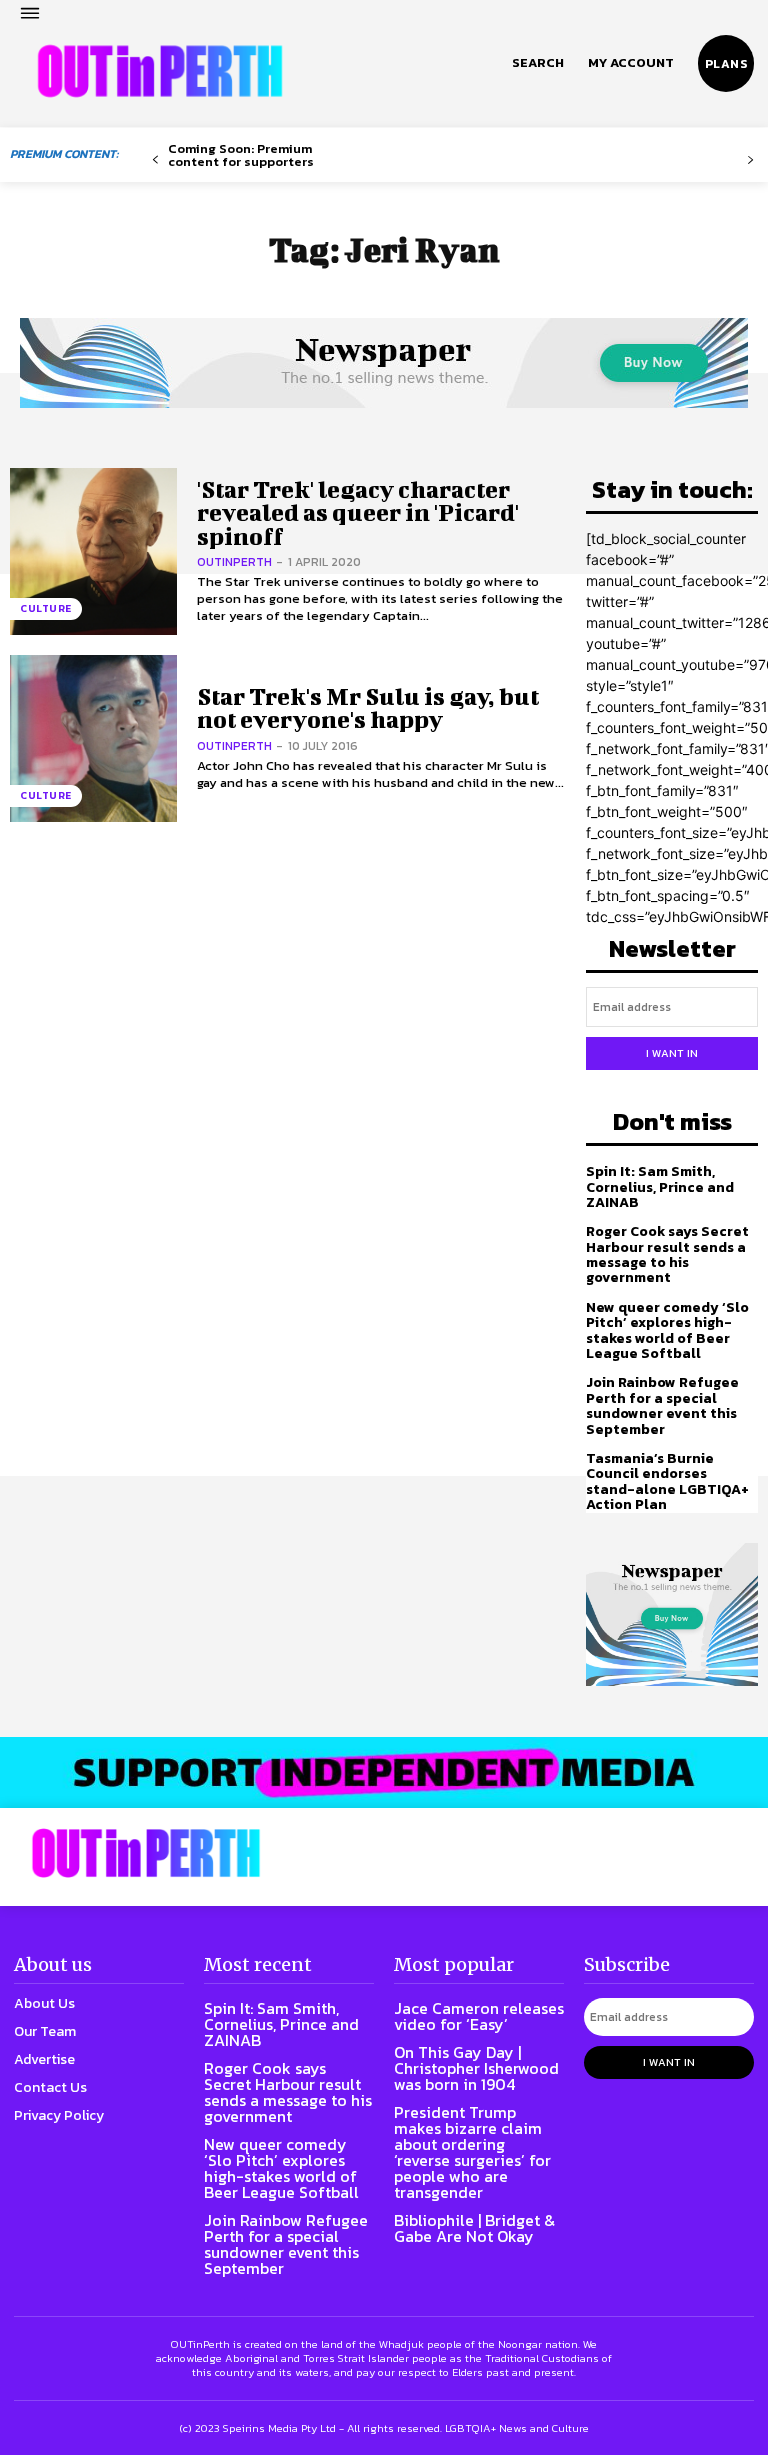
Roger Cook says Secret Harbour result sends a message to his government (667, 1254)
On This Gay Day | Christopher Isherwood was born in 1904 (476, 2068)
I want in (672, 1053)
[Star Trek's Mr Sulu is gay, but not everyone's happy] (93, 738)
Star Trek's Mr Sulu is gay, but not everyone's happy (368, 707)
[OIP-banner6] (384, 1772)
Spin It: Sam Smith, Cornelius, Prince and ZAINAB (660, 1187)
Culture (46, 608)
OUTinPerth (234, 562)
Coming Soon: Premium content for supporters (241, 155)
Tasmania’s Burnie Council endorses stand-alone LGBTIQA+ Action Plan (667, 1481)
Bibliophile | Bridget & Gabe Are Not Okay (474, 2228)
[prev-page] (155, 160)
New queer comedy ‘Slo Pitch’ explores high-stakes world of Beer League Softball (667, 1330)
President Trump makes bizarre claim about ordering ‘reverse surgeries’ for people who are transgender (472, 2152)
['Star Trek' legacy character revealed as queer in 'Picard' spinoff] (93, 551)
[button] (538, 63)
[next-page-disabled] (750, 160)
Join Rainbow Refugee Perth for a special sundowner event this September (662, 1405)
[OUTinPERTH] (160, 71)
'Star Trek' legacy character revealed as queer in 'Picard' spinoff (358, 512)
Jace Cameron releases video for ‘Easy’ (479, 2016)
